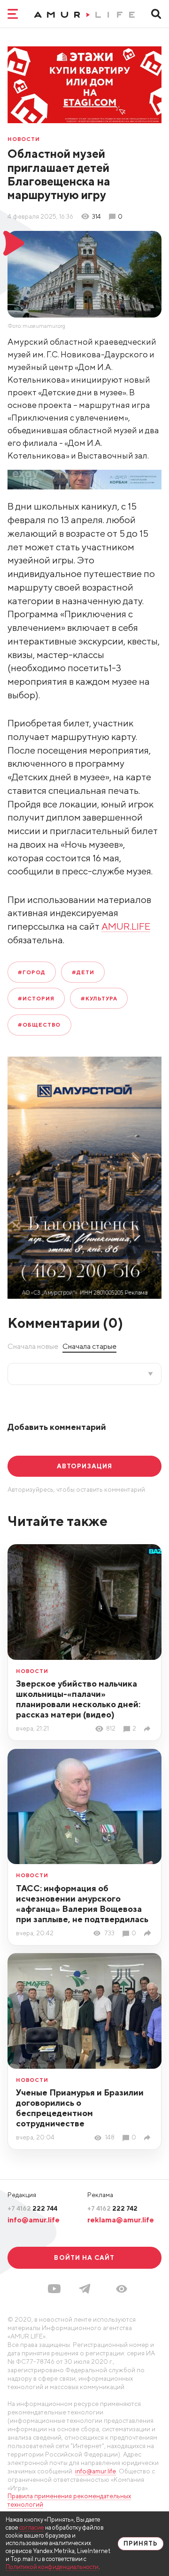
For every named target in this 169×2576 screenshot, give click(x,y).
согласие (32, 2528)
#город (31, 972)
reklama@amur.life (121, 2220)
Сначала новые (33, 1346)
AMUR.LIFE (126, 926)
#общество (39, 1025)
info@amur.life (34, 2220)
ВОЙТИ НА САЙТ (84, 2258)
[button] (122, 2289)
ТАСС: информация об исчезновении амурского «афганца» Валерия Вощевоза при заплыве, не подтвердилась (82, 1904)
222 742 (112, 2208)
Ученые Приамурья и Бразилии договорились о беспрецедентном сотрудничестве (80, 2108)
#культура (99, 998)
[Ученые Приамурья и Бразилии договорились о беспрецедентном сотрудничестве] (149, 2138)
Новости (24, 139)
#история (36, 998)
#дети (83, 972)
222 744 (32, 2208)
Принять (141, 2543)
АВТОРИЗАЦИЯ (84, 1466)
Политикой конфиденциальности (52, 2567)
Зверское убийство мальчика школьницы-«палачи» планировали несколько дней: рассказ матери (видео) (78, 1699)
